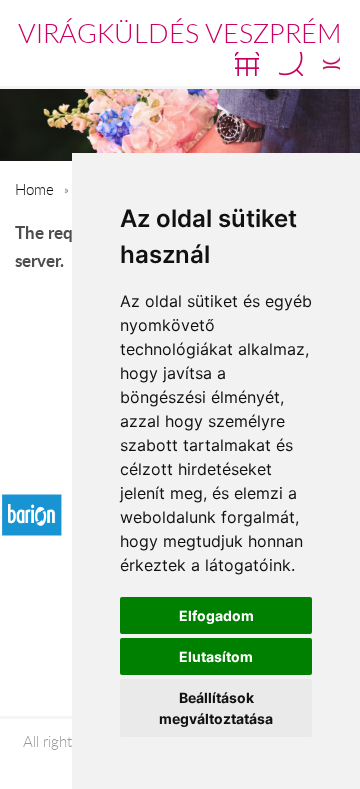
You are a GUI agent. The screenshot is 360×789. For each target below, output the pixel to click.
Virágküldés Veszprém (180, 33)
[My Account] (331, 64)
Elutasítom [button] (216, 656)
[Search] (291, 64)
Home (34, 189)
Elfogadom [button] (216, 615)
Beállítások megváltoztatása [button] (216, 708)
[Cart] (247, 64)
